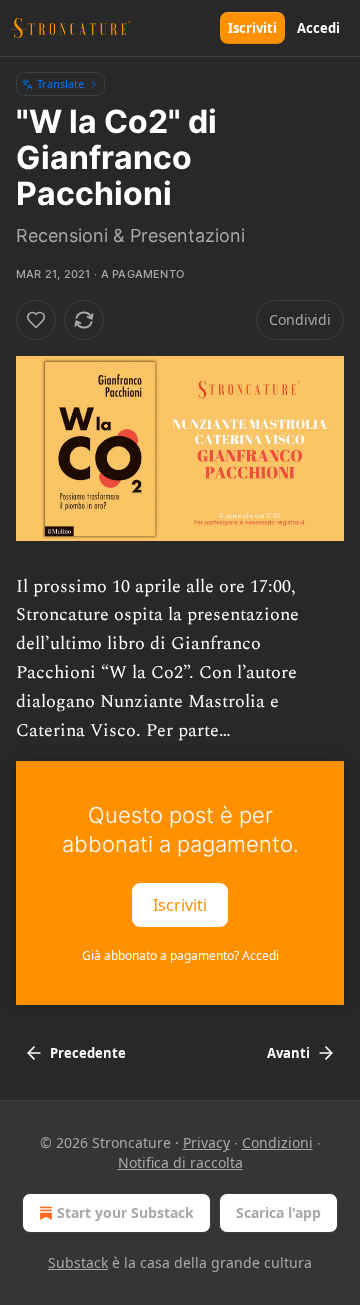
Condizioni (277, 1142)
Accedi (318, 28)
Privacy (206, 1142)
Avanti (288, 1053)
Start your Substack (125, 1212)
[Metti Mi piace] (36, 320)
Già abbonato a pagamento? (180, 955)
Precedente (88, 1053)
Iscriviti (252, 28)
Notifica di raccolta (180, 1162)
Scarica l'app (278, 1212)
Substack (78, 1262)
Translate (60, 83)
